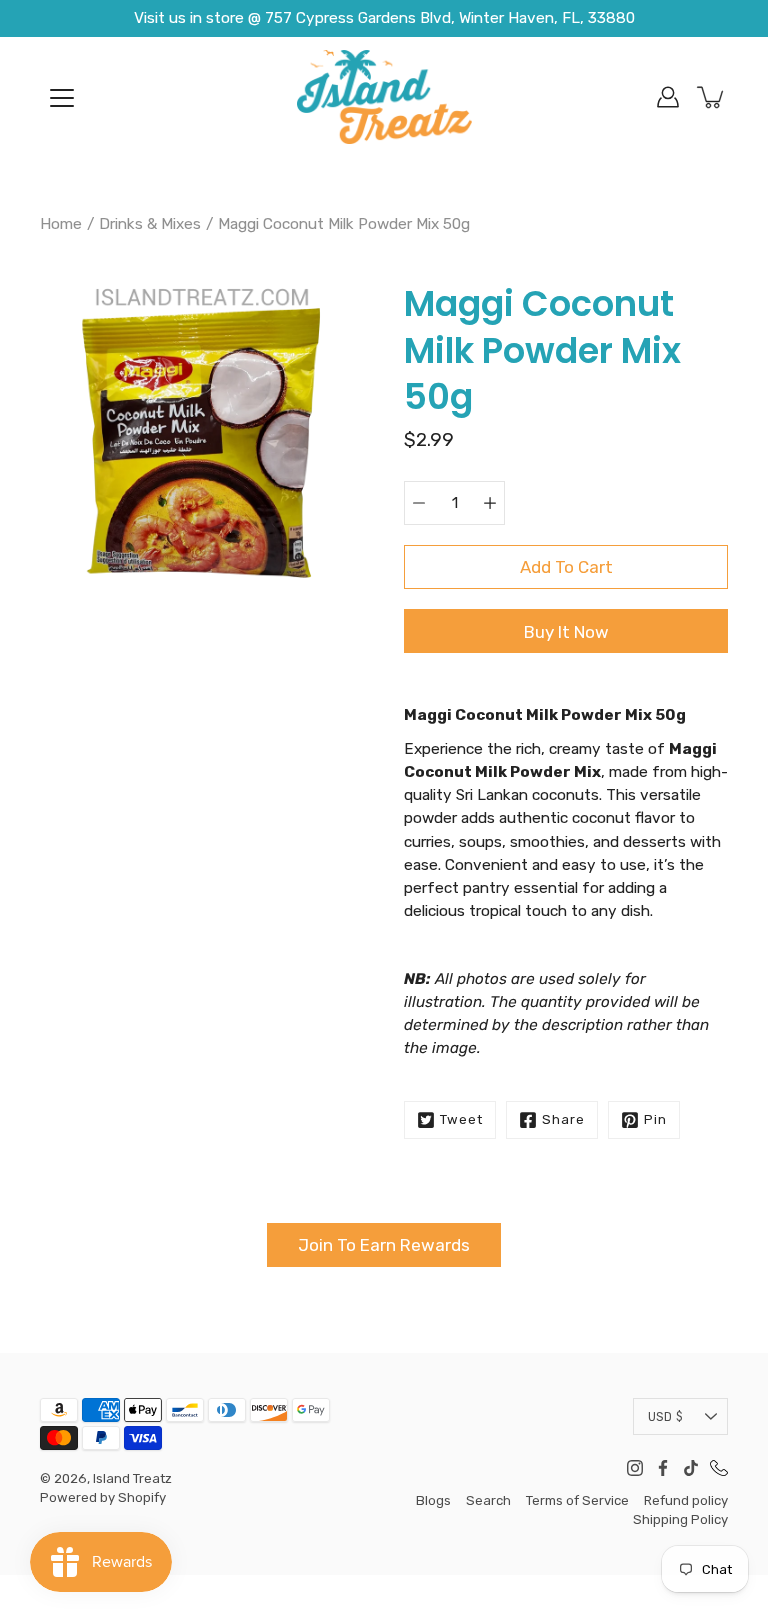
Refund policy (686, 1500)
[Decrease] (419, 503)
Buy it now (566, 632)
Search (488, 1500)
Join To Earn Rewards (384, 1245)
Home (61, 224)
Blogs (433, 1500)
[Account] (668, 97)
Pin (655, 1119)
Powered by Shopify (103, 1497)
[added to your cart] (712, 97)
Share (563, 1119)
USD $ (665, 1416)
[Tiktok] (691, 1468)
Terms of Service (577, 1500)
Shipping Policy (680, 1519)
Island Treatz (132, 1478)
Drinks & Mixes (150, 224)
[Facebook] (663, 1468)
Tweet (461, 1119)
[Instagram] (635, 1468)
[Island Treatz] (384, 97)
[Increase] (490, 503)
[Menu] (62, 98)
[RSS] (719, 1468)
